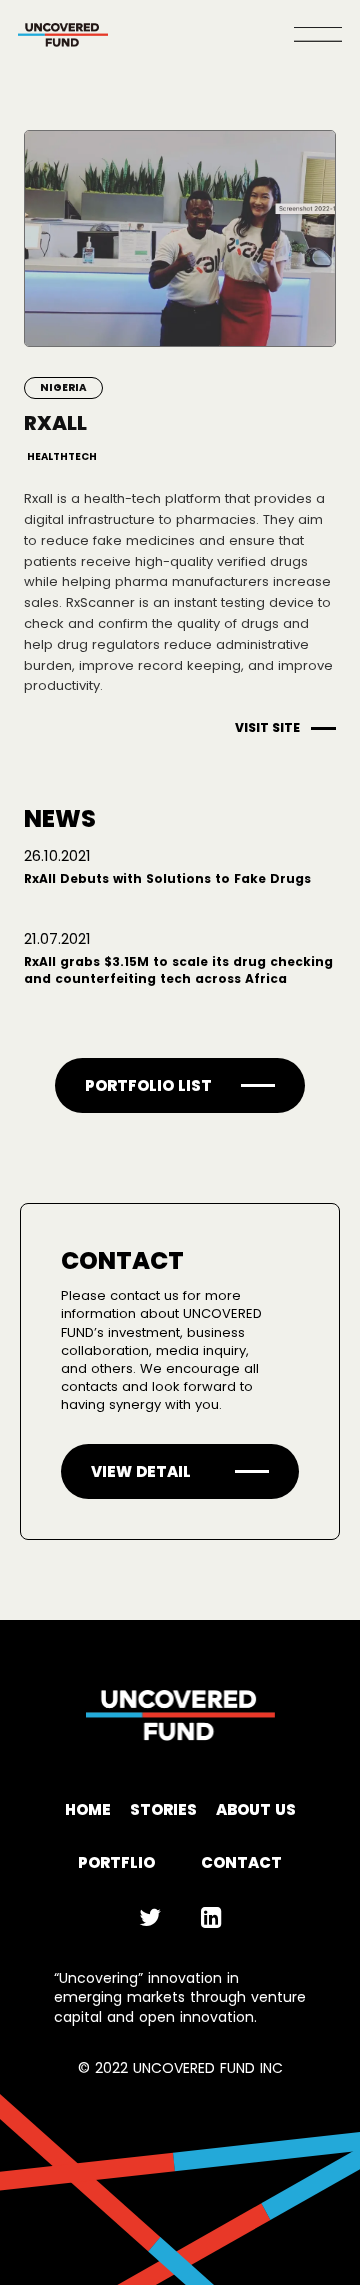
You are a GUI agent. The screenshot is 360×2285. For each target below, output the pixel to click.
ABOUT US (256, 1809)
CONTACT (241, 1862)
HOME (88, 1809)
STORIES (163, 1809)
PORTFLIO (116, 1862)
